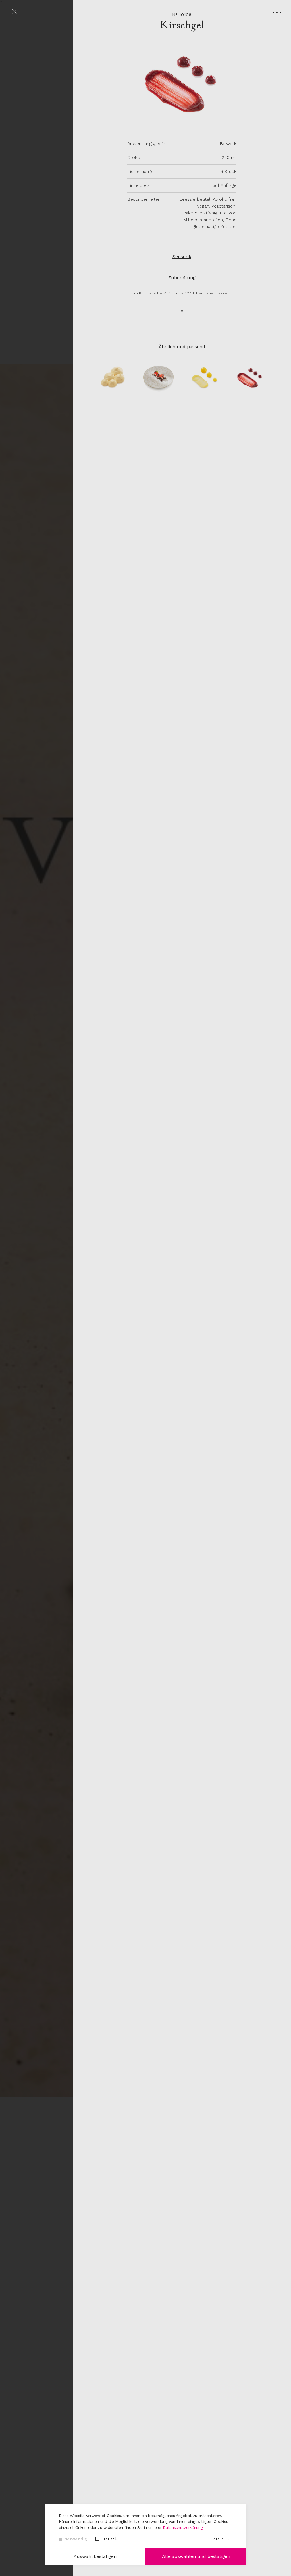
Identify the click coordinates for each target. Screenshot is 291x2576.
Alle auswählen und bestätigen (196, 2556)
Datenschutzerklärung (183, 2527)
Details (217, 2539)
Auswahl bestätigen (95, 2556)
